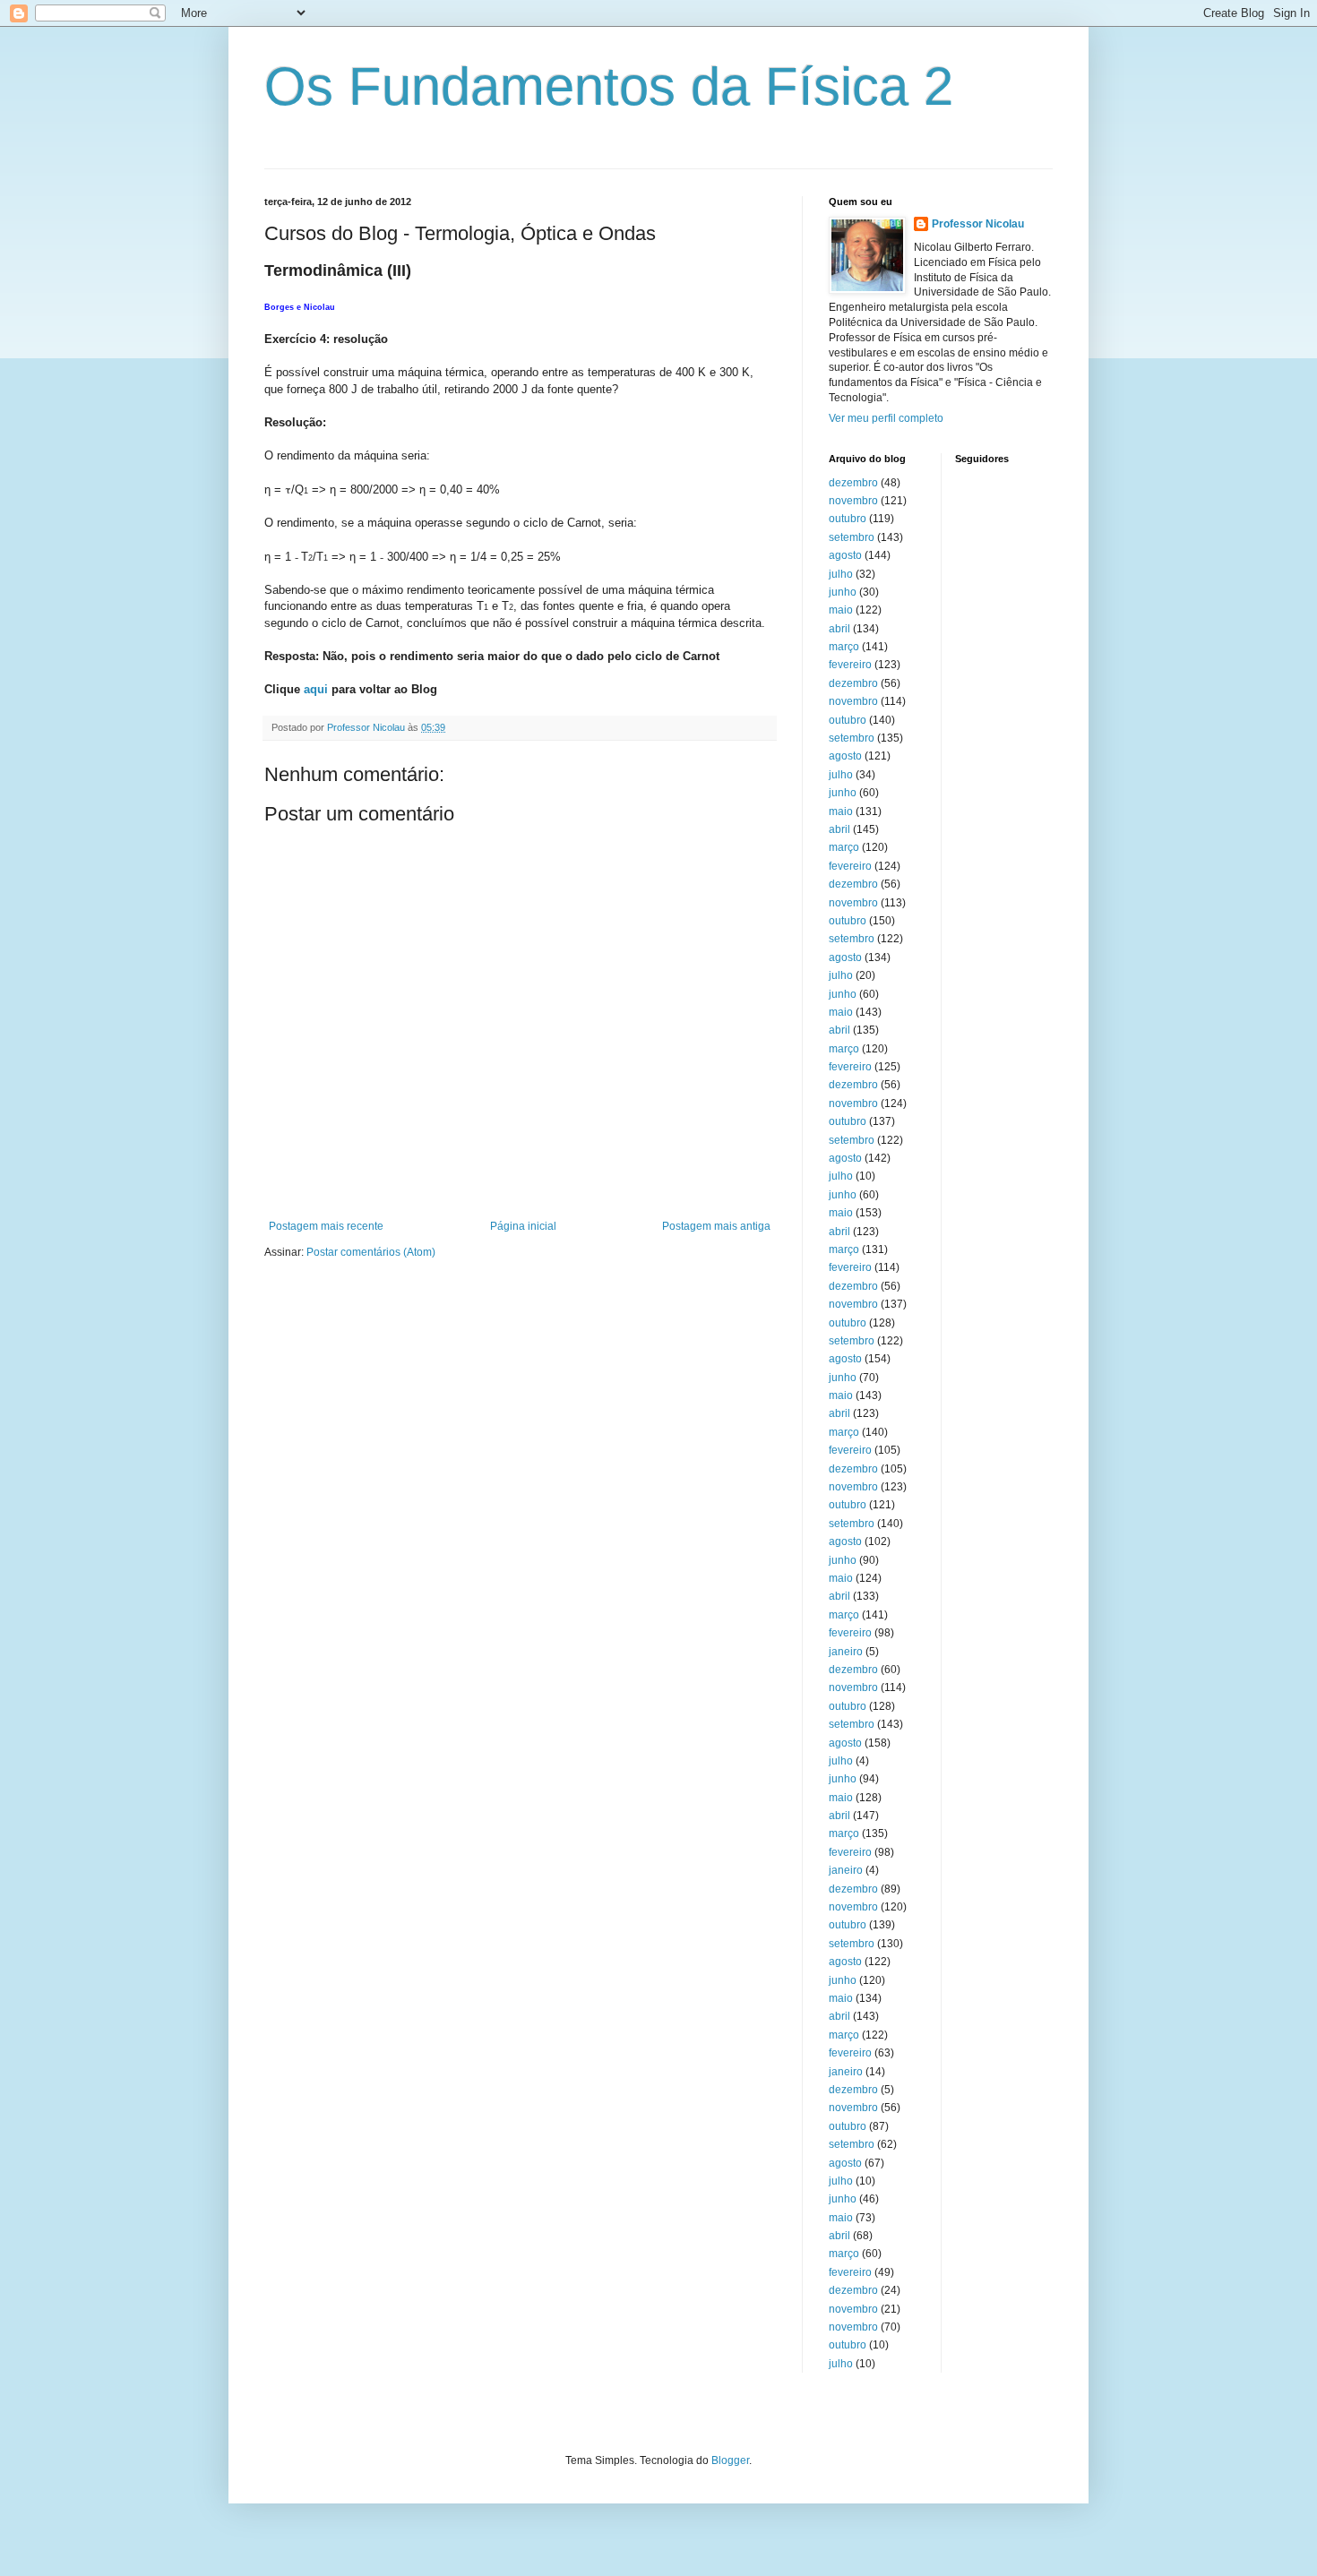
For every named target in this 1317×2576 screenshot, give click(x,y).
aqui (316, 689)
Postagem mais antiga (716, 1226)
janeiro (846, 1652)
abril (839, 629)
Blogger (730, 2460)
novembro (853, 501)
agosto (845, 555)
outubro (848, 519)
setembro (852, 537)
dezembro (853, 483)
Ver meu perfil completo (886, 418)
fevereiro (850, 665)
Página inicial (523, 1226)
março (844, 647)
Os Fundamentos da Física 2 (609, 86)
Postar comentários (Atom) (371, 1252)
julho (841, 574)
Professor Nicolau (978, 224)
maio (841, 610)
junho (843, 592)
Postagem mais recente (326, 1226)
